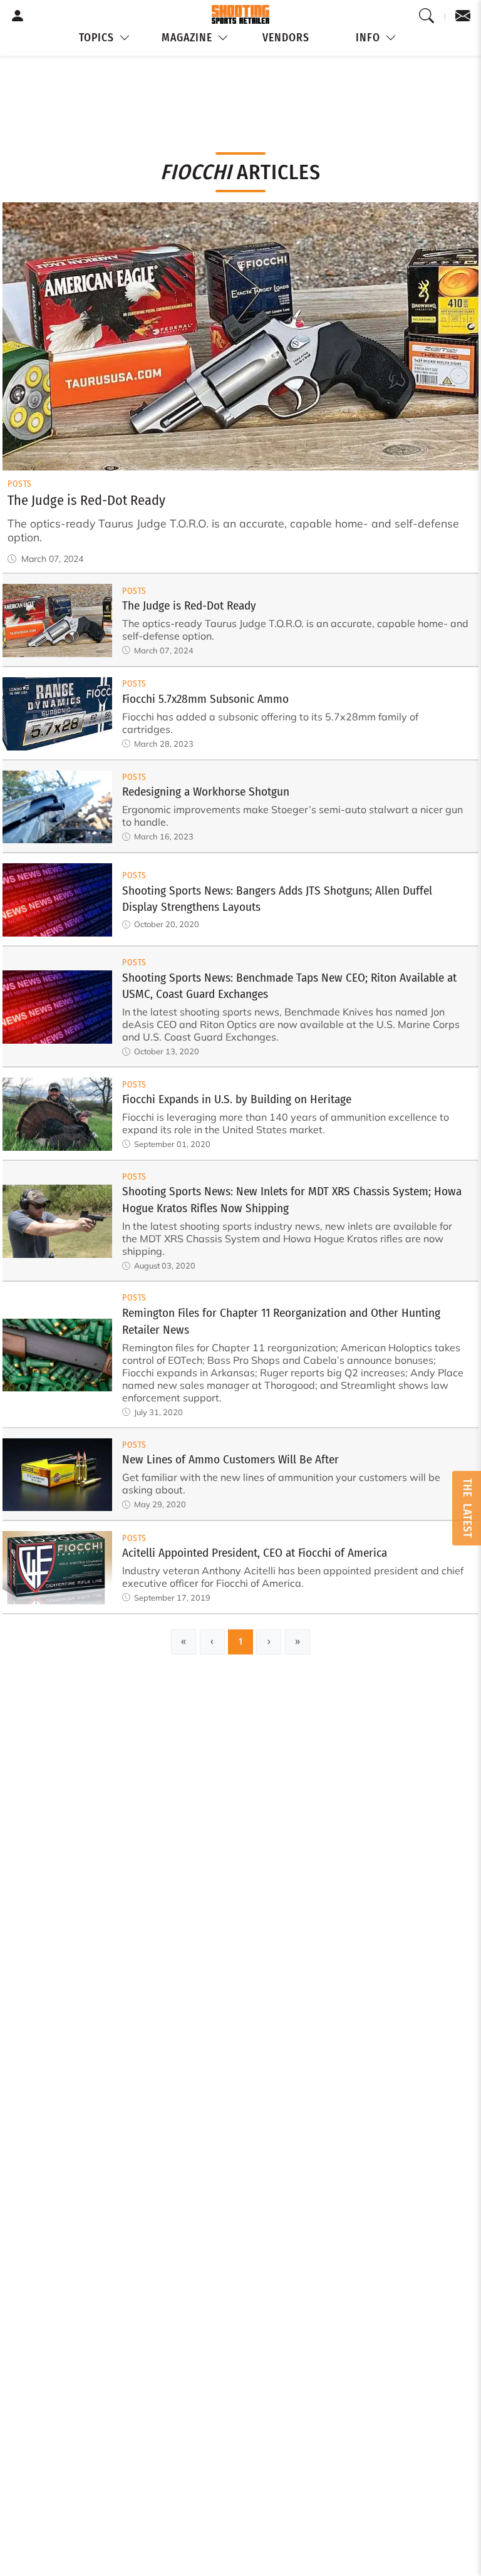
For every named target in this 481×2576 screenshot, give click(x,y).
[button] (105, 39)
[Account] (18, 16)
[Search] (427, 16)
